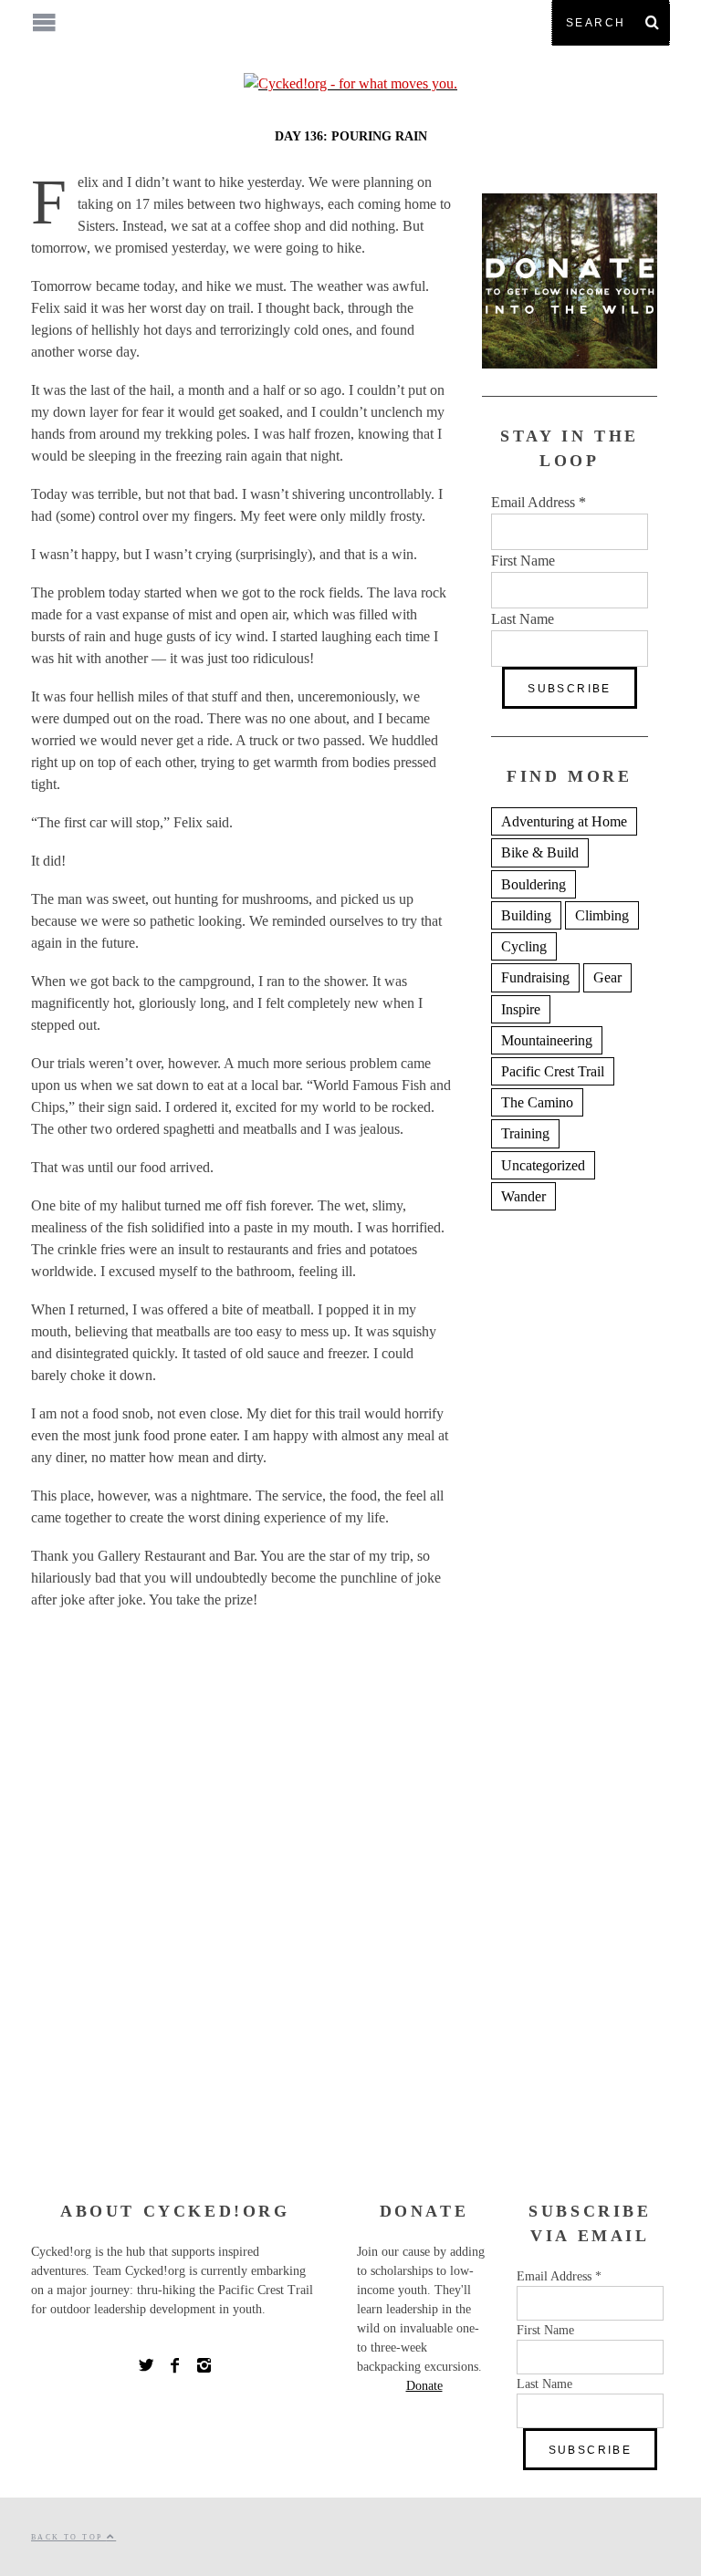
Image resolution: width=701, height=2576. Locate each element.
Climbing (602, 915)
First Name (523, 561)
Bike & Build (540, 852)
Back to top (69, 2537)
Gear (607, 977)
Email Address (539, 502)
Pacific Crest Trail (553, 1071)
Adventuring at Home (564, 821)
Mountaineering (547, 1040)
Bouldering (534, 884)
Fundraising (535, 977)
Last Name (523, 619)
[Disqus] (241, 1910)
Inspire (521, 1009)
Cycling (524, 946)
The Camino (537, 1102)
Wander (523, 1196)
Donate (424, 2386)
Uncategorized (543, 1165)
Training (525, 1133)
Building (526, 915)
